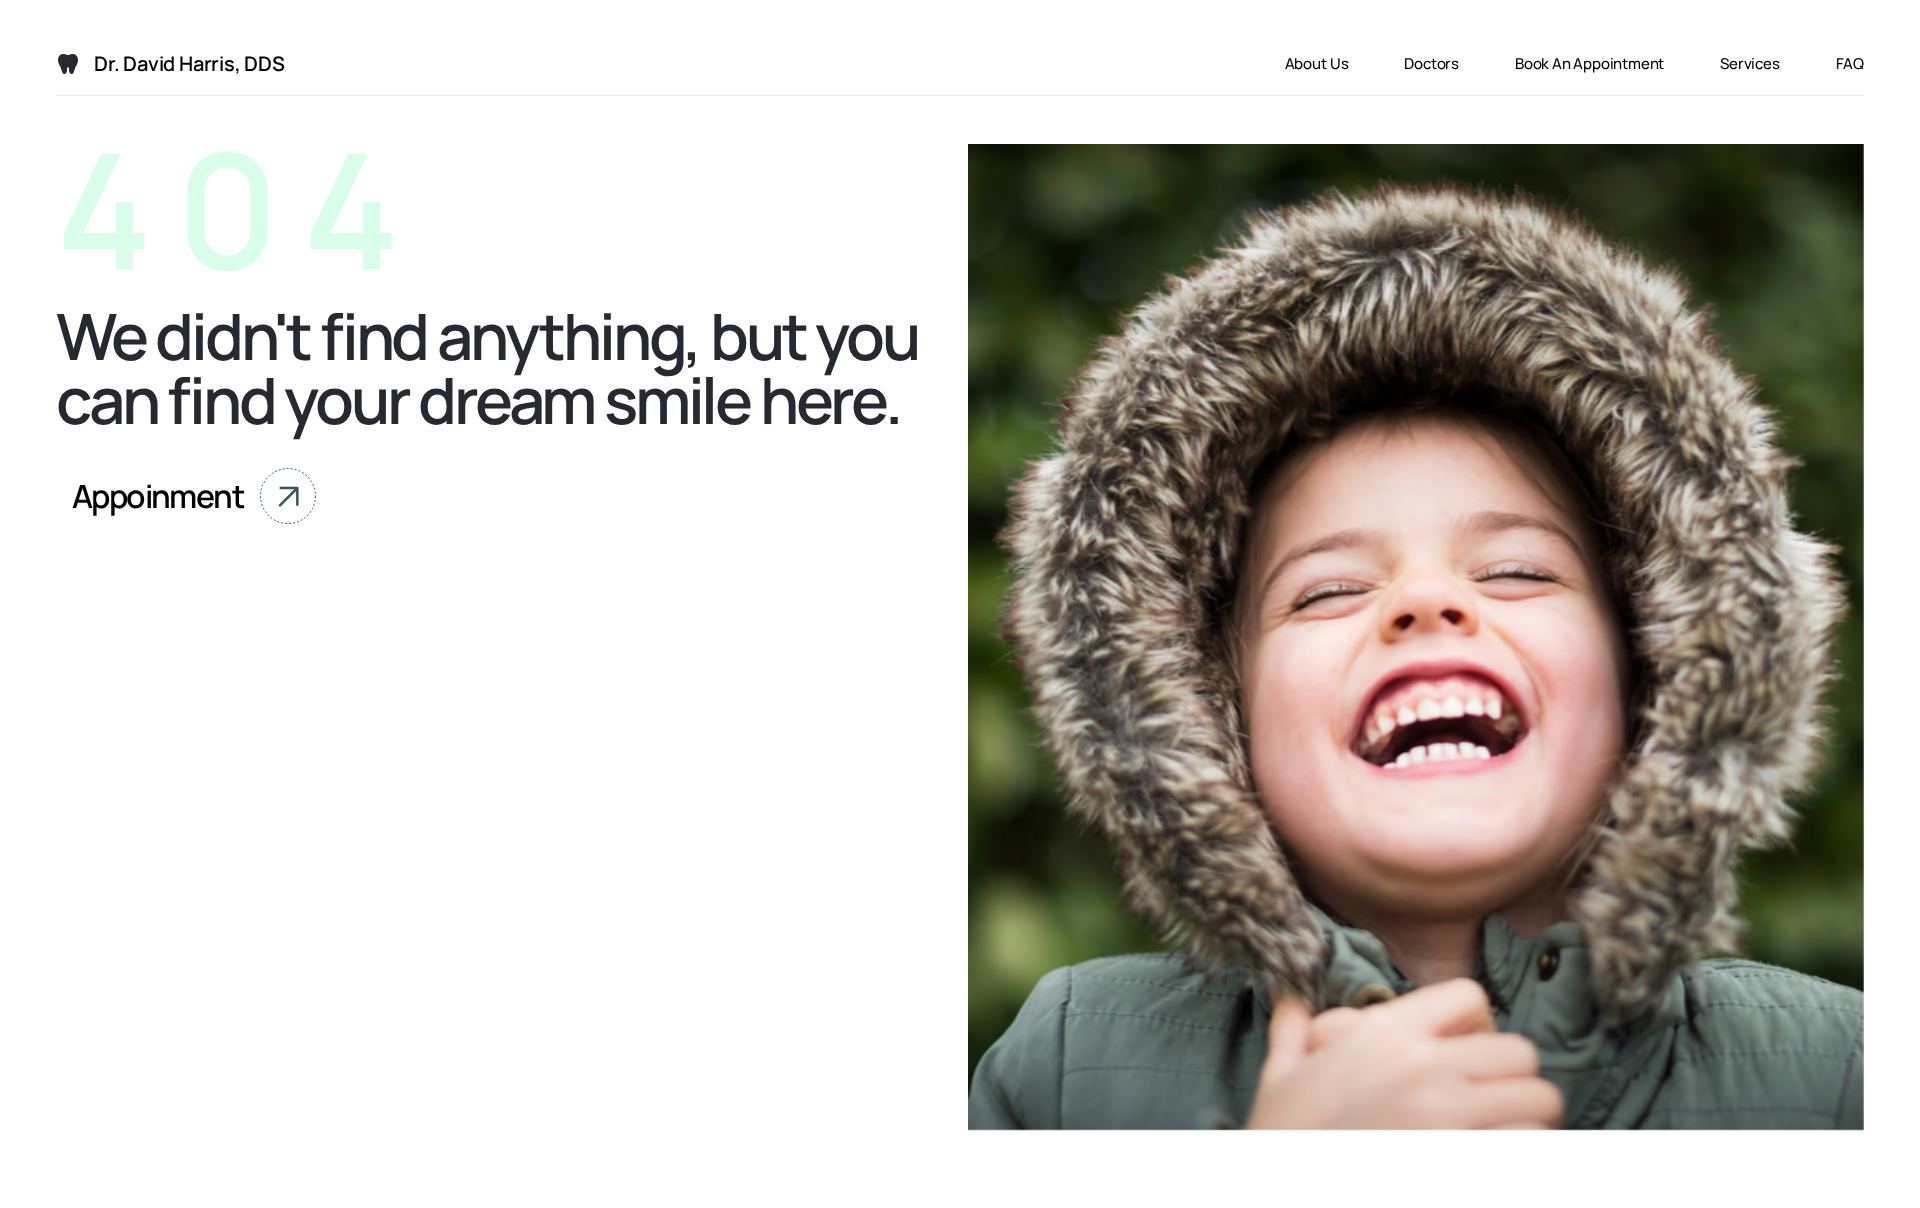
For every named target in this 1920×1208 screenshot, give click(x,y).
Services (1749, 63)
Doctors (1431, 63)
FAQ (1850, 63)
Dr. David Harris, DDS (189, 63)
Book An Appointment (1589, 63)
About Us (1317, 63)
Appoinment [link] (158, 496)
